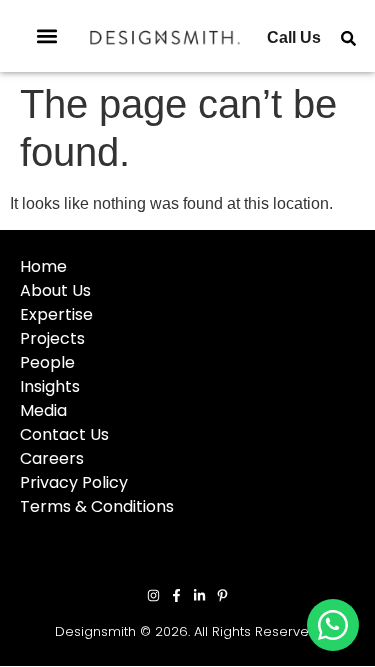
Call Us (294, 37)
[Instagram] (153, 595)
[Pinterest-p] (222, 595)
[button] (47, 36)
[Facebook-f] (176, 595)
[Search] (348, 38)
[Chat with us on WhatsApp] (333, 625)
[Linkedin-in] (199, 595)
